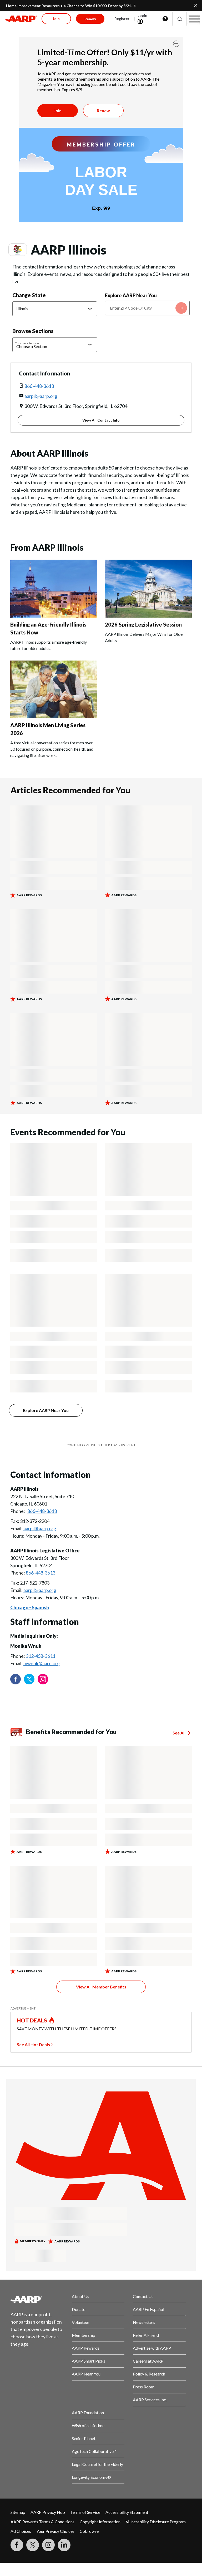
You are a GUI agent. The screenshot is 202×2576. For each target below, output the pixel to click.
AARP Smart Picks (89, 2361)
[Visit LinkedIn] (64, 2545)
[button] (180, 19)
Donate (79, 2309)
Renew (103, 111)
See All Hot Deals (33, 2044)
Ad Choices (21, 2531)
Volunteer (81, 2322)
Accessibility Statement (127, 2512)
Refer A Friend (146, 2335)
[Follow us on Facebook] (16, 1679)
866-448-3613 (39, 386)
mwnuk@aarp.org (42, 1663)
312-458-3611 (41, 1656)
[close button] (176, 44)
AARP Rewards (86, 2348)
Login (142, 15)
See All (179, 1733)
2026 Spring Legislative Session (143, 624)
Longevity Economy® (91, 2477)
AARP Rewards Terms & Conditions (42, 2522)
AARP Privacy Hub (48, 2512)
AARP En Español (148, 2309)
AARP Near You (86, 2374)
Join (58, 111)
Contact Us (143, 2296)
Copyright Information (100, 2522)
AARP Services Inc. (150, 2400)
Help (165, 19)
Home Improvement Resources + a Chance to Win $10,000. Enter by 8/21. (69, 6)
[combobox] (147, 308)
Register (122, 19)
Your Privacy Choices (55, 2531)
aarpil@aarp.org (41, 396)
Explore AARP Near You (131, 295)
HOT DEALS (32, 2020)
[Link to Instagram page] (43, 1679)
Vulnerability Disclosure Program (156, 2522)
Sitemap (18, 2512)
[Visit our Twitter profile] (29, 1679)
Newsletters (144, 2322)
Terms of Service (85, 2512)
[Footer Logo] (37, 2299)
